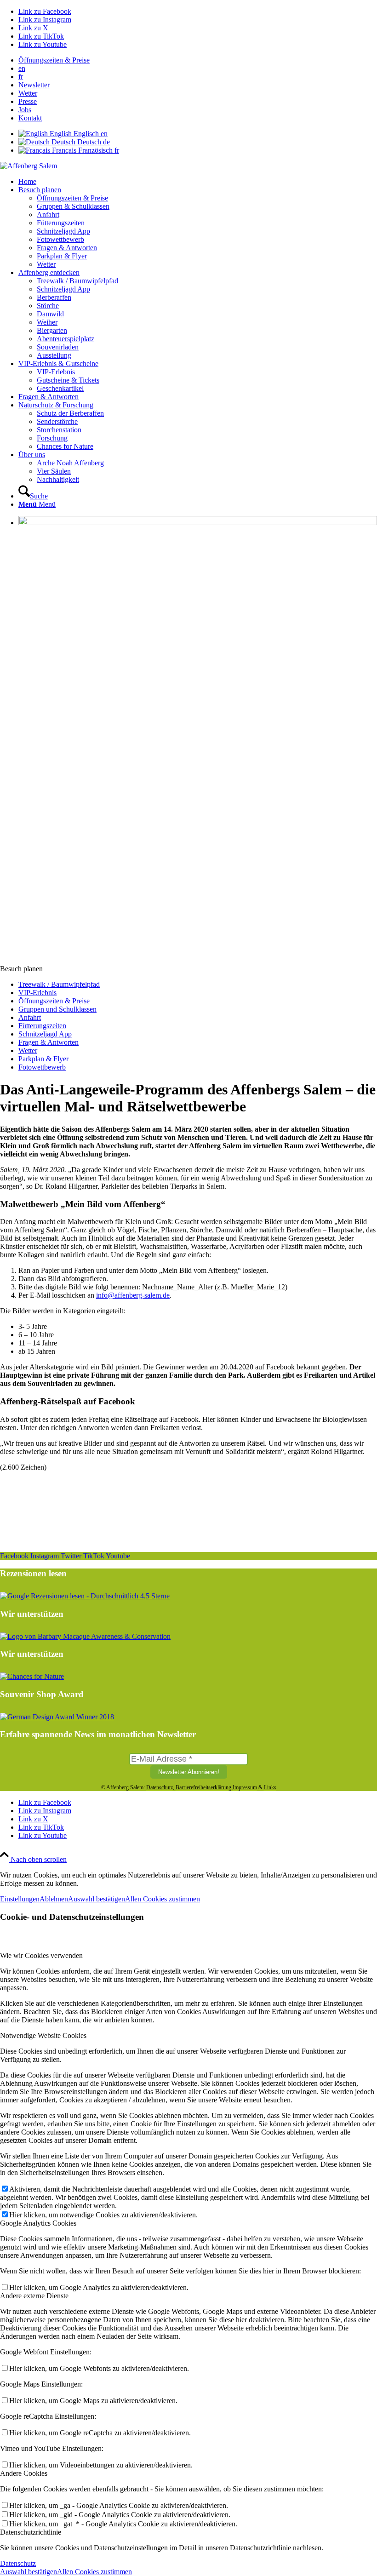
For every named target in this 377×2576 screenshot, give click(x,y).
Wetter (28, 93)
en (22, 68)
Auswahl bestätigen (97, 1899)
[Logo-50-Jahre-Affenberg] (29, 166)
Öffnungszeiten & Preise (54, 60)
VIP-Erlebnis (37, 993)
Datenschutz (160, 1787)
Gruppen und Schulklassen (57, 1009)
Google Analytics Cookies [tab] (38, 2223)
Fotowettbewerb (42, 1067)
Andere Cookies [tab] (24, 2473)
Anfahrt (30, 1017)
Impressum (245, 1787)
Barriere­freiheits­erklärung (203, 1787)
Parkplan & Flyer (43, 1059)
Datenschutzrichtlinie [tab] (31, 2532)
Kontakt (30, 118)
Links (270, 1787)
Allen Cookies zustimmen (163, 1899)
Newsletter (34, 85)
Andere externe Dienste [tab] (34, 2296)
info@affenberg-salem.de (133, 1295)
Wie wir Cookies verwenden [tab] (41, 1955)
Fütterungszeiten (42, 1026)
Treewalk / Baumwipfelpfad (59, 984)
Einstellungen (20, 1899)
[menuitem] (198, 60)
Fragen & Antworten (49, 1042)
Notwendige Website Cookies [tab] (43, 2035)
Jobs (25, 110)
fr (21, 77)
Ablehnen (54, 1899)
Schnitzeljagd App (45, 1034)
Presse (28, 101)
